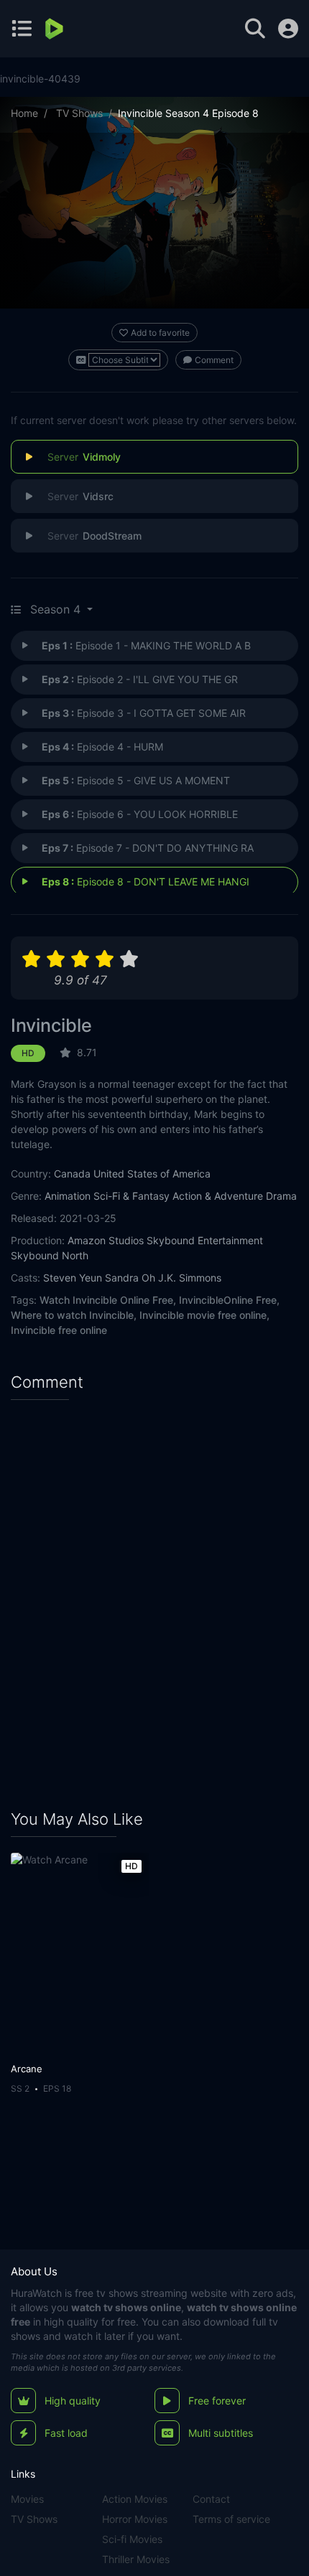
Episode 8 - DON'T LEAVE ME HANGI (146, 882)
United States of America (152, 1174)
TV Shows (79, 113)
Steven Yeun (73, 1278)
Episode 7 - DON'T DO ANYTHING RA (148, 848)
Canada (72, 1174)
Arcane (27, 2069)
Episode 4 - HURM (102, 747)
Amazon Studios (106, 1240)
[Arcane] (79, 1954)
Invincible (51, 1025)
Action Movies (135, 2499)
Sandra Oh (130, 1278)
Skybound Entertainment (205, 1240)
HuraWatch (36, 2293)
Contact (211, 2499)
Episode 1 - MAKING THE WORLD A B (146, 645)
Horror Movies (135, 2519)
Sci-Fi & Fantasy (132, 1196)
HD (28, 1053)
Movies (27, 2499)
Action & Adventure (218, 1196)
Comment (214, 360)
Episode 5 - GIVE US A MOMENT (136, 780)
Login (288, 29)
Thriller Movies (136, 2559)
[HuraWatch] (56, 29)
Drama (281, 1196)
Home (24, 113)
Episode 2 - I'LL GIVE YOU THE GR (140, 679)
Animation (68, 1196)
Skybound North (50, 1255)
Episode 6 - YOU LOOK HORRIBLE (140, 814)
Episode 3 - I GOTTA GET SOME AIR (144, 713)
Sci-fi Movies (132, 2539)
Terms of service (231, 2519)
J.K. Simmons (190, 1278)
